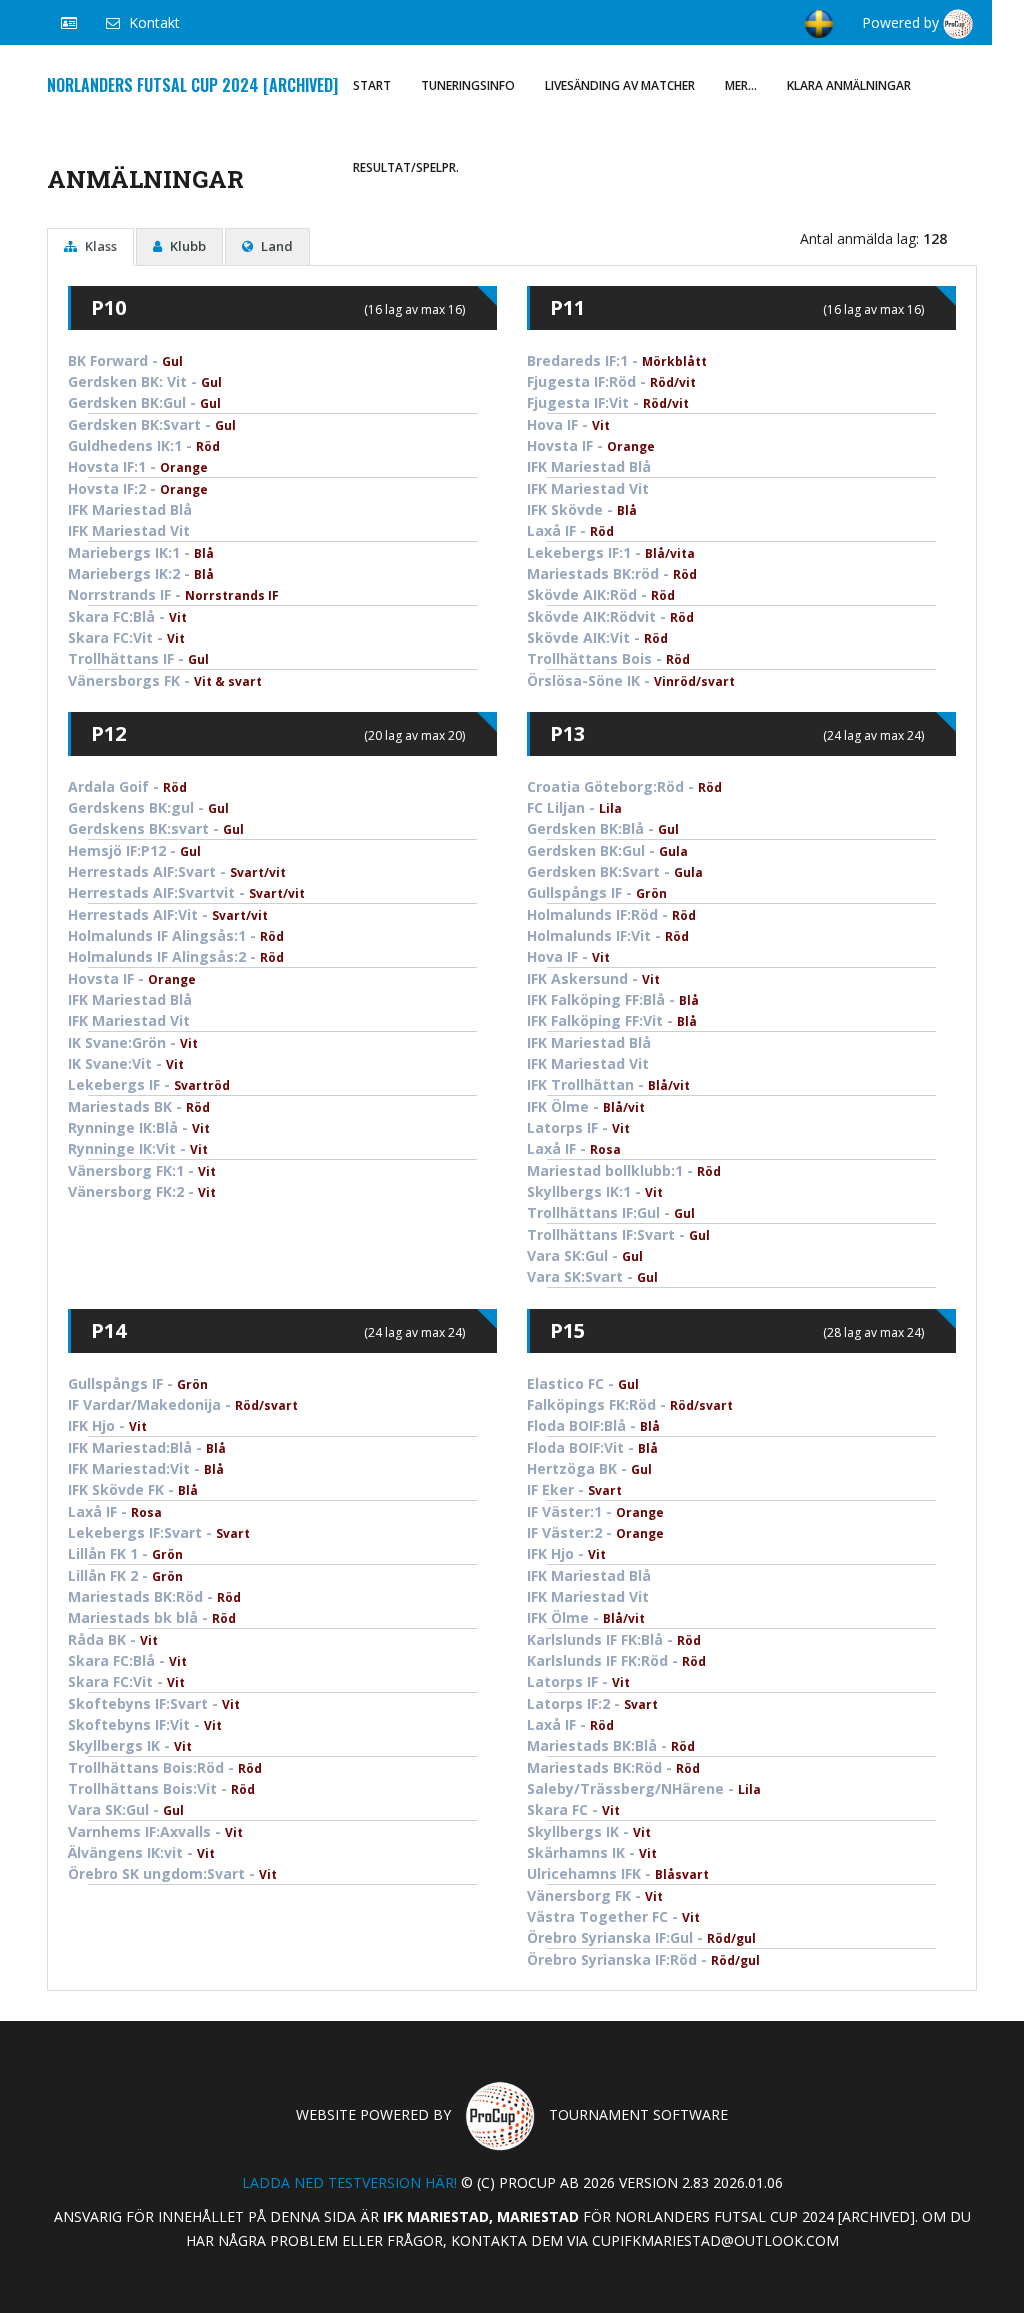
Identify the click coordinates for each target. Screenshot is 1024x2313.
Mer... (741, 85)
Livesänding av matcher (620, 85)
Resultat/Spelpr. (406, 167)
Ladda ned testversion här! (349, 2182)
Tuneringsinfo (468, 85)
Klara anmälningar (849, 85)
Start (372, 85)
